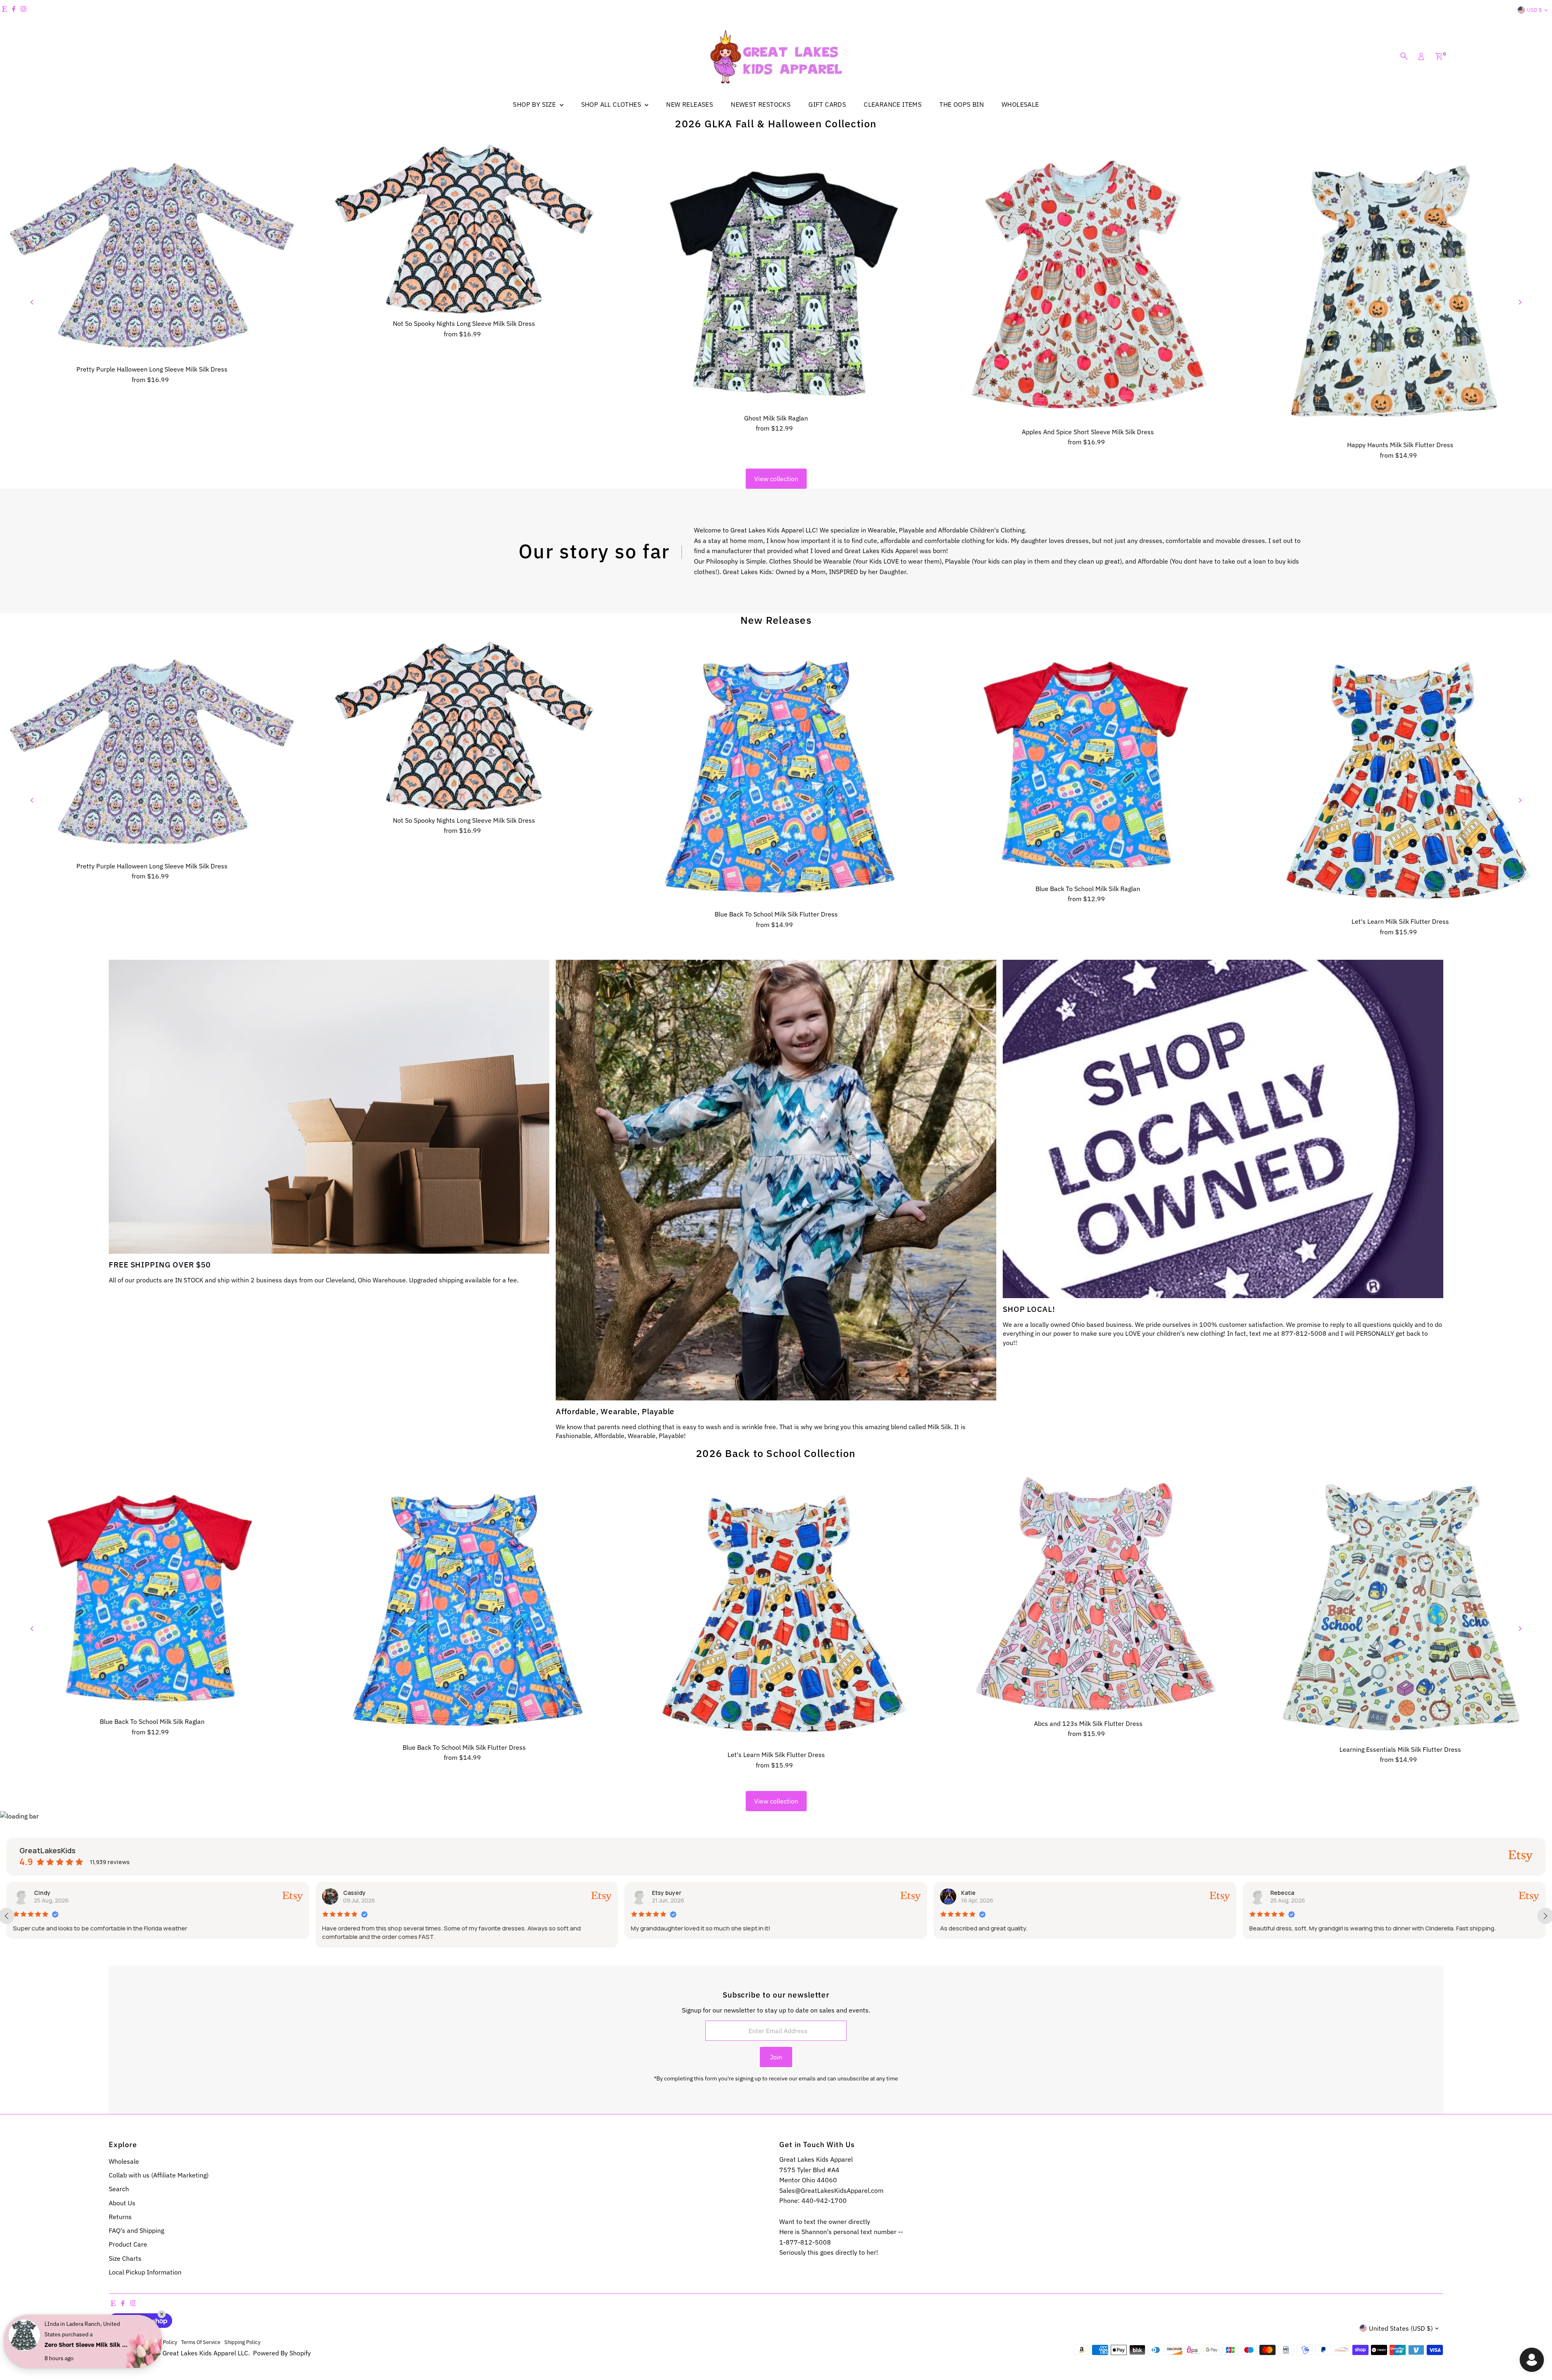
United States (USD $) (1401, 2328)
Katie (350, 1893)
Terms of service (201, 2342)
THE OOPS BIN (962, 104)
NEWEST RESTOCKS (761, 104)
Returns (120, 2217)
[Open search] (1404, 56)
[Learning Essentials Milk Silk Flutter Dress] (1400, 1608)
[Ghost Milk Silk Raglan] (776, 277)
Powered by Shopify (282, 2353)
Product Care (128, 2244)
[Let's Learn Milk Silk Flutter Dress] (1400, 777)
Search (119, 2189)
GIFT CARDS (827, 104)
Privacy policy (161, 2342)
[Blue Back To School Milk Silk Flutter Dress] (776, 773)
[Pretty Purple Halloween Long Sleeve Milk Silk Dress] (152, 253)
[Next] (1519, 302)
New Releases (776, 620)
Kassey (1281, 1893)
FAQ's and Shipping (136, 2230)
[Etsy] (4, 10)
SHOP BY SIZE (535, 104)
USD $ (1534, 10)
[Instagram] (23, 10)
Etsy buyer (49, 1893)
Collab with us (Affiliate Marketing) (159, 2175)
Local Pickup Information (145, 2272)
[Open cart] (1439, 56)
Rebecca (664, 1893)
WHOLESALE (1020, 104)
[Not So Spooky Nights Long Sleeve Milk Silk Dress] (464, 230)
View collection (776, 479)
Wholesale (124, 2161)
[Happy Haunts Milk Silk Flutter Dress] (1400, 290)
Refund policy (125, 2342)
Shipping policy (242, 2342)
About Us (122, 2203)
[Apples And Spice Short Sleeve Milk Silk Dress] (1088, 284)
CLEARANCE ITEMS (893, 104)
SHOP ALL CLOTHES (612, 104)
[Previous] (33, 302)
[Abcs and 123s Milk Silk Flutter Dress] (1088, 1595)
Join (776, 2057)
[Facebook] (14, 10)
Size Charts (125, 2258)
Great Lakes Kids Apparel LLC (205, 2353)
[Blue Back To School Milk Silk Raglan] (1088, 761)
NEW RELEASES (690, 104)
